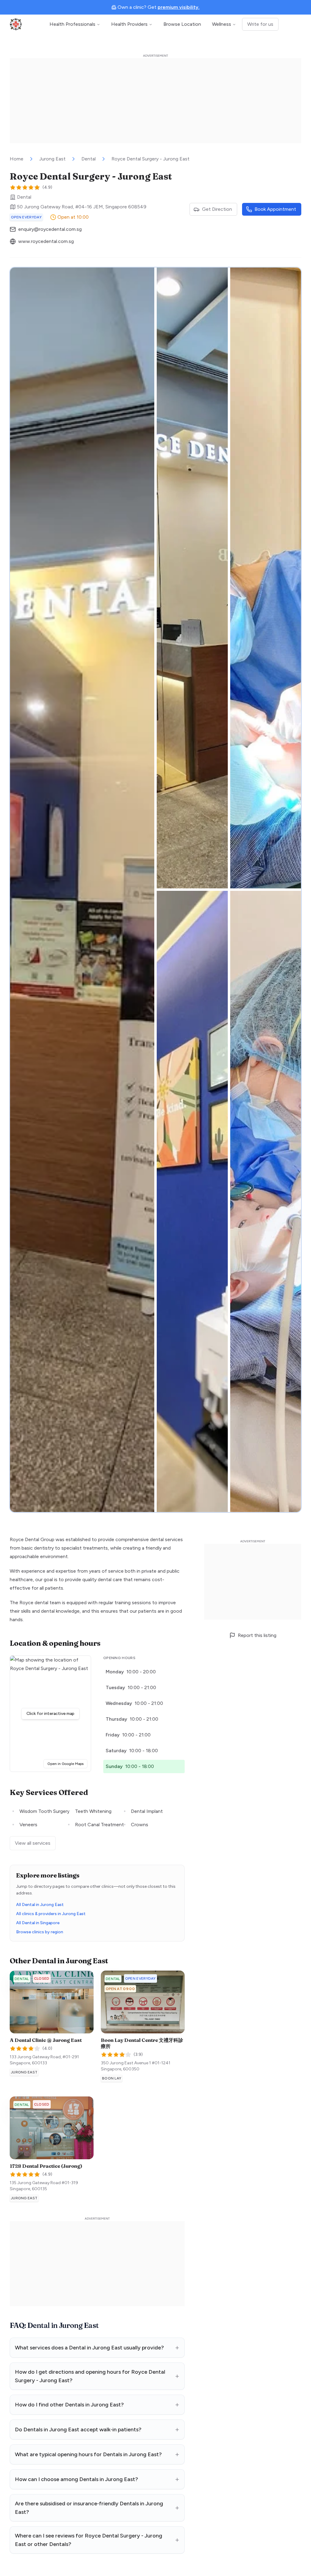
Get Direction (217, 209)
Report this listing (257, 1635)
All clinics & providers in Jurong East (51, 1914)
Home (17, 159)
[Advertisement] (155, 101)
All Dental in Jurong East (40, 1905)
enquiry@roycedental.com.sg (50, 229)
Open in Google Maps (67, 1764)
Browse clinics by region (40, 1932)
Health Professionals (72, 24)
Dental (89, 159)
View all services (33, 1843)
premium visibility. (179, 7)
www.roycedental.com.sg (46, 241)
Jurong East (52, 159)
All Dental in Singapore (38, 1923)
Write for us (260, 24)
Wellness (222, 24)
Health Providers (129, 24)
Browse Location (182, 24)
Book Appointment (275, 209)
